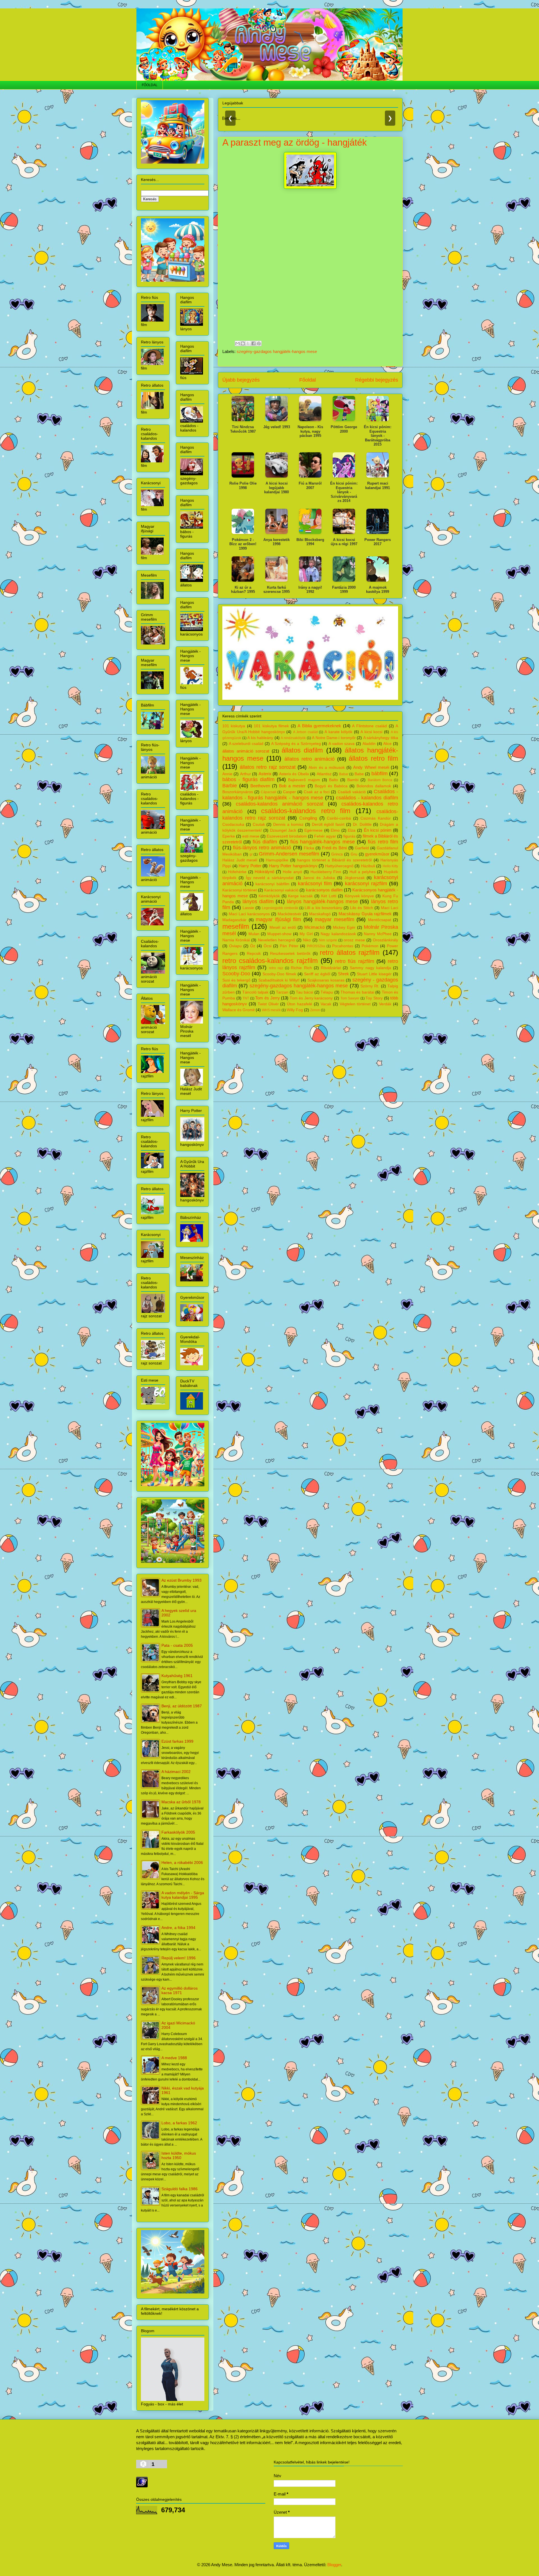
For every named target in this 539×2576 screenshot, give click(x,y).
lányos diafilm (258, 902)
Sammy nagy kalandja (370, 968)
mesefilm (236, 926)
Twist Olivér (268, 1004)
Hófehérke (237, 872)
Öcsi (268, 946)
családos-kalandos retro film (306, 811)
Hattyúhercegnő (339, 866)
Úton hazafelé (300, 1004)
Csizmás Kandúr (376, 818)
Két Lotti (329, 896)
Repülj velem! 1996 (179, 1958)
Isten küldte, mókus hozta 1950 (179, 2155)
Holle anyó (292, 872)
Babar (344, 774)
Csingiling (308, 818)
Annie (227, 774)
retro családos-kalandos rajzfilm (270, 961)
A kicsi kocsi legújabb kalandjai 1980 (277, 488)
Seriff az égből (317, 974)
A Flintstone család (369, 726)
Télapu (327, 992)
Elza (352, 830)
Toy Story (374, 998)
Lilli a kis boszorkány (323, 908)
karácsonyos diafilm (324, 890)
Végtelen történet (355, 1004)
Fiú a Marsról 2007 (310, 486)
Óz (253, 946)
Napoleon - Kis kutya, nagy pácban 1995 (310, 431)
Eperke (229, 836)
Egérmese (313, 830)
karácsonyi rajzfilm (366, 884)
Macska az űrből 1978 (181, 1802)
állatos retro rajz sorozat (268, 767)
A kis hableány (260, 738)
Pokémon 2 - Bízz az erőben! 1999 (243, 544)
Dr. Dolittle (362, 824)
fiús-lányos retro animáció (262, 848)
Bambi (353, 780)
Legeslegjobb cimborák (280, 908)
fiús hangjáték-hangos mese (323, 842)
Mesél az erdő (283, 927)
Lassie (248, 908)
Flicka (309, 848)
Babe (359, 774)
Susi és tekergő (236, 980)
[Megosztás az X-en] (248, 343)
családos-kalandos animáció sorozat (280, 804)
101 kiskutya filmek (271, 726)
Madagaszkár (234, 920)
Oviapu (235, 946)
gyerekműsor (377, 854)
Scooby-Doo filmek (279, 974)
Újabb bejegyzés (241, 380)
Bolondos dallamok (374, 786)
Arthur (245, 774)
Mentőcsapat (380, 920)
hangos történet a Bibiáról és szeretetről (334, 860)
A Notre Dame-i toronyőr (334, 738)
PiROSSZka (316, 946)
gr (251, 854)
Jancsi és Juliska (319, 878)
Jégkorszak (355, 878)
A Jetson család (305, 732)
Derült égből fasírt (328, 824)
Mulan (254, 934)
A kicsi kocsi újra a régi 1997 (344, 542)
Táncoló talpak (255, 992)
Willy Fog (295, 1010)
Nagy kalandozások (338, 934)
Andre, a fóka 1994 (178, 1928)
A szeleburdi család (246, 744)
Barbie (230, 786)
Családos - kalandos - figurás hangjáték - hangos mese (310, 795)
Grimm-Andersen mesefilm (289, 854)
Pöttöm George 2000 (344, 429)
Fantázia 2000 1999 (344, 590)
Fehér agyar (325, 836)
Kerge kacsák (300, 896)
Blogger (334, 2565)
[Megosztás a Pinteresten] (259, 343)
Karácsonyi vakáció (281, 890)
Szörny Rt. (370, 986)
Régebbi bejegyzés (377, 380)
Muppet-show (279, 934)
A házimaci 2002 (176, 1772)
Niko (307, 940)
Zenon (315, 1010)
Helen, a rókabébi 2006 (182, 1862)
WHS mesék (271, 1010)
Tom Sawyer (350, 998)
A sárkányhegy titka (381, 738)
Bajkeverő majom (304, 780)
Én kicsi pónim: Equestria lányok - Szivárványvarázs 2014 (344, 492)
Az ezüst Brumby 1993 (181, 1580)
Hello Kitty (390, 866)
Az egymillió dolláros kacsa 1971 (180, 1990)
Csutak (259, 824)
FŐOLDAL (150, 85)
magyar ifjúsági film (278, 919)
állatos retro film (373, 758)
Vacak (326, 1004)
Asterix (265, 774)
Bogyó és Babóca (331, 786)
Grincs (337, 854)
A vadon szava (342, 744)
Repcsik (254, 954)
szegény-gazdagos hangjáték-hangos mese (277, 351)
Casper (289, 792)
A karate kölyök (338, 732)
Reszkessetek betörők (290, 954)
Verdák (385, 1004)
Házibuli (368, 866)
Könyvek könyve (359, 896)
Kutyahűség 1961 (177, 1676)
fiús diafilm (265, 842)
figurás (349, 836)
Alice (387, 744)
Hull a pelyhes (363, 872)
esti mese (251, 836)
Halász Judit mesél (240, 860)
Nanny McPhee (378, 934)
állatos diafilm (302, 750)
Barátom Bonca (380, 780)
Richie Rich (301, 968)
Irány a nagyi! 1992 (310, 590)
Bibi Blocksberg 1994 (310, 542)
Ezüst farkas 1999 (177, 1741)
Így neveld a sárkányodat (270, 878)
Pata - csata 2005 (177, 1645)
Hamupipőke (277, 860)
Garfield (362, 848)
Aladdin (369, 744)
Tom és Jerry (267, 998)
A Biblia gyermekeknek (319, 726)
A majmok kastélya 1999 (378, 590)
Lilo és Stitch (362, 908)
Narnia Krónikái (236, 940)
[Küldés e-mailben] (237, 343)
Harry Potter (250, 866)
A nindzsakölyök (293, 738)
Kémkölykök (269, 896)
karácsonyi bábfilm (272, 884)
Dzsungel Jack (283, 830)
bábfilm (380, 774)
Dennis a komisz (288, 824)
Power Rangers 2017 (378, 542)
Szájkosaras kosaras (326, 980)
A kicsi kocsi (371, 732)
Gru (354, 854)
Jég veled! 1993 (277, 427)
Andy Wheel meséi (371, 767)
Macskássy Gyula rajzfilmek (365, 914)
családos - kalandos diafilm (367, 798)
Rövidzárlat (331, 968)
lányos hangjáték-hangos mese (323, 902)
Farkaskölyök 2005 (178, 1832)
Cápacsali (269, 792)
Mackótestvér (290, 914)
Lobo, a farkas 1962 (179, 2123)
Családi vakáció (352, 792)
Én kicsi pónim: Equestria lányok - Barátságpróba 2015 (378, 436)
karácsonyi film (315, 884)
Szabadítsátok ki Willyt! (279, 980)
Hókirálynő (264, 872)
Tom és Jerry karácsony (311, 998)
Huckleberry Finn (326, 872)
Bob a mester (292, 786)
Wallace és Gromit (238, 1010)
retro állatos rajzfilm (350, 952)
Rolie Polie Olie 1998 (243, 486)
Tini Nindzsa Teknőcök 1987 (243, 429)
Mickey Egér (344, 927)
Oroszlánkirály (385, 940)
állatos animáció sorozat (246, 751)
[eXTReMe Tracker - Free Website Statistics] (142, 2486)
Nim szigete (328, 940)
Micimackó (314, 927)
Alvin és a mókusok (327, 768)
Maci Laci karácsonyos (249, 914)
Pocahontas (343, 946)
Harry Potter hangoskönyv (293, 866)
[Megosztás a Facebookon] (253, 343)
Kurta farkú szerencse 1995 (277, 590)
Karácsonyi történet (240, 890)
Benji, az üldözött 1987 (182, 1706)
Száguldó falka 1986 (180, 2189)
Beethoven (260, 786)
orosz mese (354, 940)
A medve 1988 (174, 2058)
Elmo (335, 830)
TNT (246, 998)
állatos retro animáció (310, 759)
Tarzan (282, 992)
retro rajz (276, 968)
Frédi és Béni (334, 848)
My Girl (306, 934)
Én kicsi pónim (378, 830)
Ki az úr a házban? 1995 (243, 590)
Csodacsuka (233, 824)
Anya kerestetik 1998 (277, 542)
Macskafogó (320, 914)
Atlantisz (324, 774)
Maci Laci (390, 908)
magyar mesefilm (334, 919)
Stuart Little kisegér (374, 974)
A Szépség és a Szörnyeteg (296, 744)
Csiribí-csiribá (339, 818)
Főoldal (308, 380)
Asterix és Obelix (294, 774)
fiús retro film (383, 842)
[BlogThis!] (243, 343)
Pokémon (370, 946)
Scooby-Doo (236, 974)
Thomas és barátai (357, 992)
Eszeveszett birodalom (287, 836)
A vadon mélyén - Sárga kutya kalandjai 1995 (183, 1895)
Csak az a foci (317, 792)
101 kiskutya (234, 726)
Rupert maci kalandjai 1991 (378, 486)
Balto (334, 780)
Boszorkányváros (238, 792)
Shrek (343, 974)
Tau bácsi (304, 992)
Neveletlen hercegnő (277, 940)
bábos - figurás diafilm (248, 779)
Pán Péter (289, 946)
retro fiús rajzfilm (355, 961)
